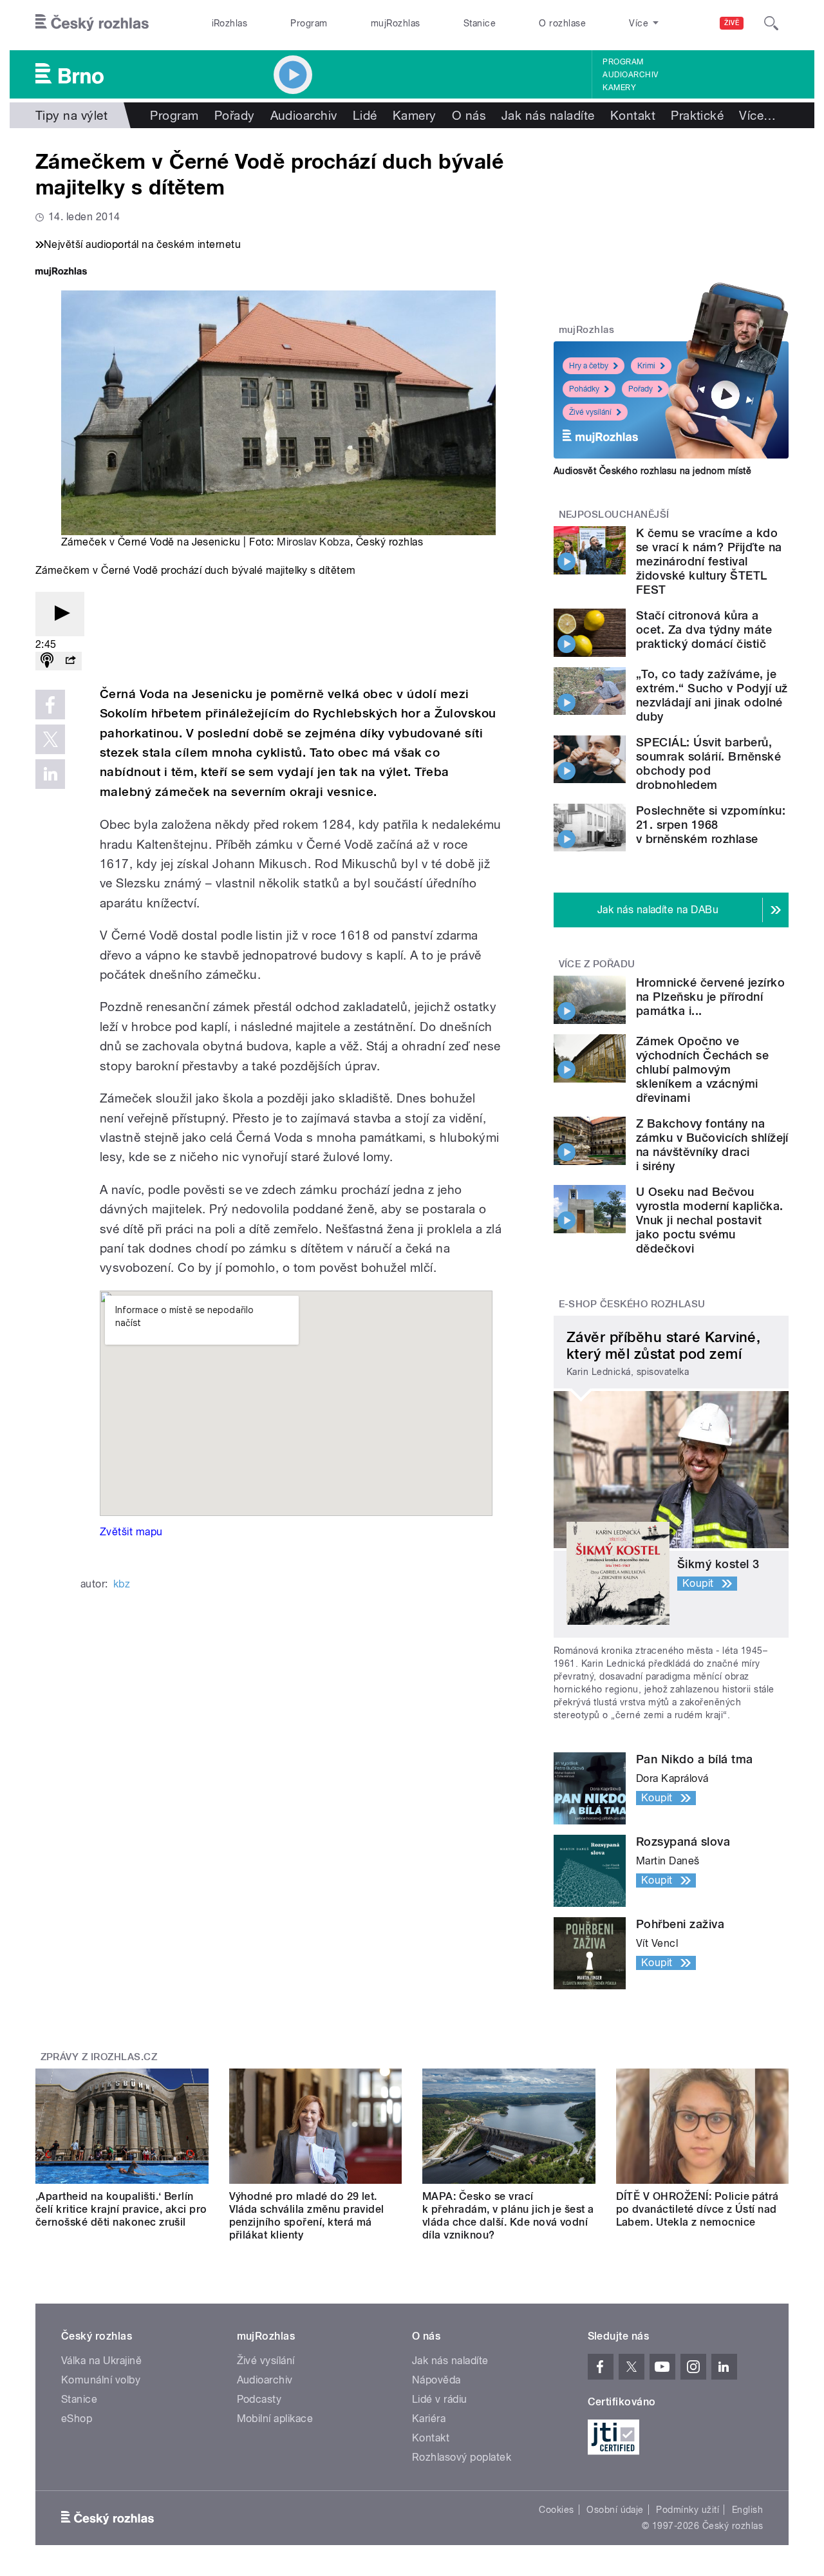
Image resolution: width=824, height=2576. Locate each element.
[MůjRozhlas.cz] (61, 273)
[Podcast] (47, 661)
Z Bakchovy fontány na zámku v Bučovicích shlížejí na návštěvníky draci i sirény (712, 1145)
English (747, 2510)
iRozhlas (230, 23)
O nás (469, 115)
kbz (122, 1584)
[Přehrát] (60, 614)
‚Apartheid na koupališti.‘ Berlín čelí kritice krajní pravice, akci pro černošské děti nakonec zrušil (121, 2209)
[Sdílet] (70, 661)
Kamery (619, 88)
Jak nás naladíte (548, 115)
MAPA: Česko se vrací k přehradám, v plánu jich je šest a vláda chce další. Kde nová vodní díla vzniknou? (508, 2216)
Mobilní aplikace (275, 2419)
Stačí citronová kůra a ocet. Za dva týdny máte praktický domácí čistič (704, 630)
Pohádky (584, 389)
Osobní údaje (615, 2510)
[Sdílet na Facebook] (50, 705)
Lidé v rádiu (440, 2399)
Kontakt (633, 115)
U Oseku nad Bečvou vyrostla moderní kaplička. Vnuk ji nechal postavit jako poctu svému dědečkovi (709, 1220)
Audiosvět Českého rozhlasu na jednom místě (652, 471)
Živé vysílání (590, 412)
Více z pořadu (597, 964)
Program (309, 23)
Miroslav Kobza (314, 542)
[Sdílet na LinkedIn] (50, 774)
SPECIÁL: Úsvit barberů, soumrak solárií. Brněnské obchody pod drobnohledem (708, 763)
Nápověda (436, 2380)
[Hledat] (771, 23)
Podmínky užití (688, 2510)
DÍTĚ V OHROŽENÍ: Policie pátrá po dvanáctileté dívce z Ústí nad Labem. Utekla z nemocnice (698, 2209)
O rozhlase (562, 23)
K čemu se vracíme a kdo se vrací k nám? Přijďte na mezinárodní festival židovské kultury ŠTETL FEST (709, 561)
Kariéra (429, 2419)
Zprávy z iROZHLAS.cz (99, 2057)
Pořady (235, 115)
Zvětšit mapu (131, 1532)
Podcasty (259, 2399)
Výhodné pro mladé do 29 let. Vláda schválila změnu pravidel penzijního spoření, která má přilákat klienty (307, 2216)
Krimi (646, 366)
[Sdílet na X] (50, 739)
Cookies (556, 2510)
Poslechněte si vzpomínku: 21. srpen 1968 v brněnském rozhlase (711, 825)
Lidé (365, 115)
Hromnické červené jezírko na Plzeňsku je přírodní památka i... (710, 997)
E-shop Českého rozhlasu (632, 1304)
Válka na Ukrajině (101, 2361)
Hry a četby (589, 366)
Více (757, 115)
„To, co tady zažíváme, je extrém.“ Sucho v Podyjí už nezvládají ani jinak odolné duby (712, 695)
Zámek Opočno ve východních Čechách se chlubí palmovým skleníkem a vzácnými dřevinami (702, 1069)
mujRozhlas (396, 23)
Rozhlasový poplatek (462, 2457)
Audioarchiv (630, 75)
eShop (77, 2419)
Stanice (480, 23)
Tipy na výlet (71, 115)
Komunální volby (101, 2380)
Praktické (697, 115)
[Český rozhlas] (92, 23)
